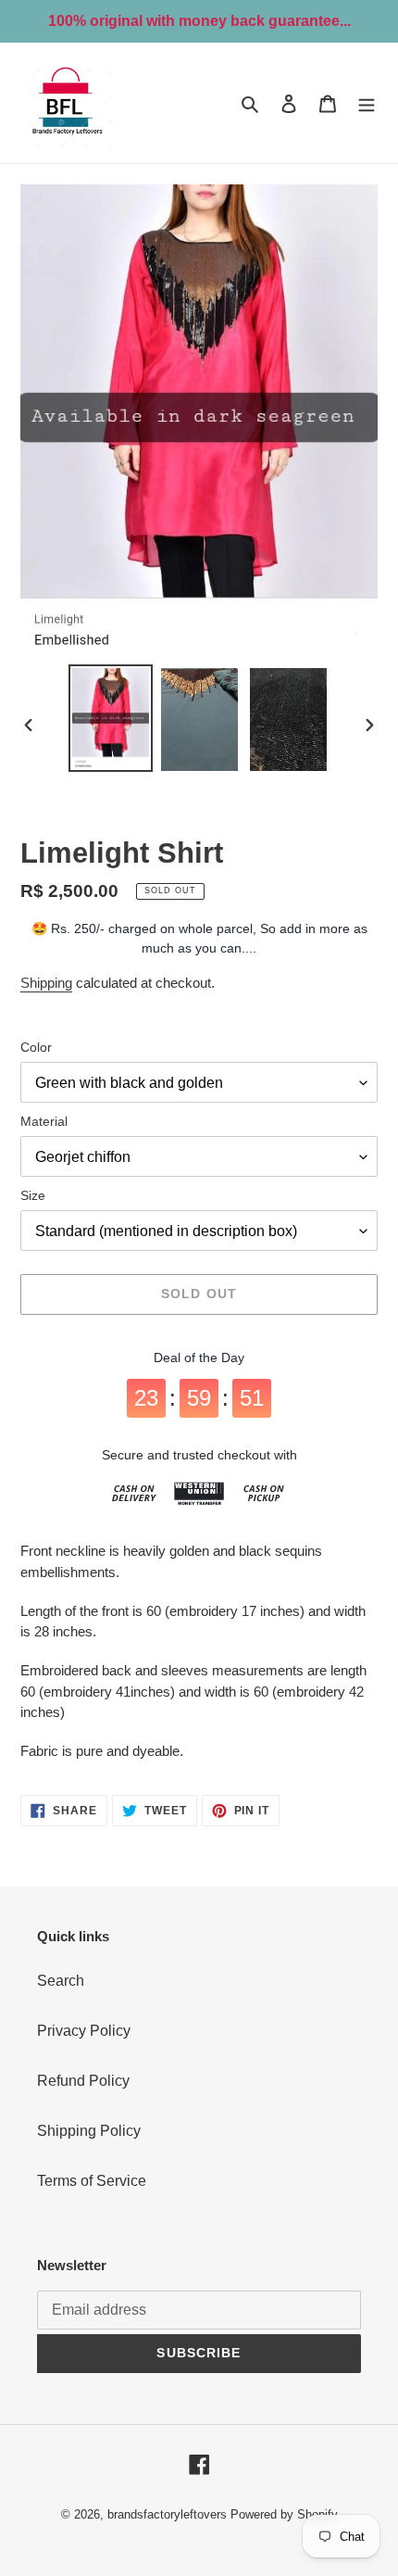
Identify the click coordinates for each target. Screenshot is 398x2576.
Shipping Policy (89, 2131)
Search (61, 1981)
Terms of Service (92, 2181)
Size (33, 1195)
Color (36, 1047)
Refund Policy (83, 2081)
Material (44, 1121)
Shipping (46, 983)
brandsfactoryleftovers (167, 2514)
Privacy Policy (84, 2031)
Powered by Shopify (284, 2514)
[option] (111, 718)
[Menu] (367, 103)
